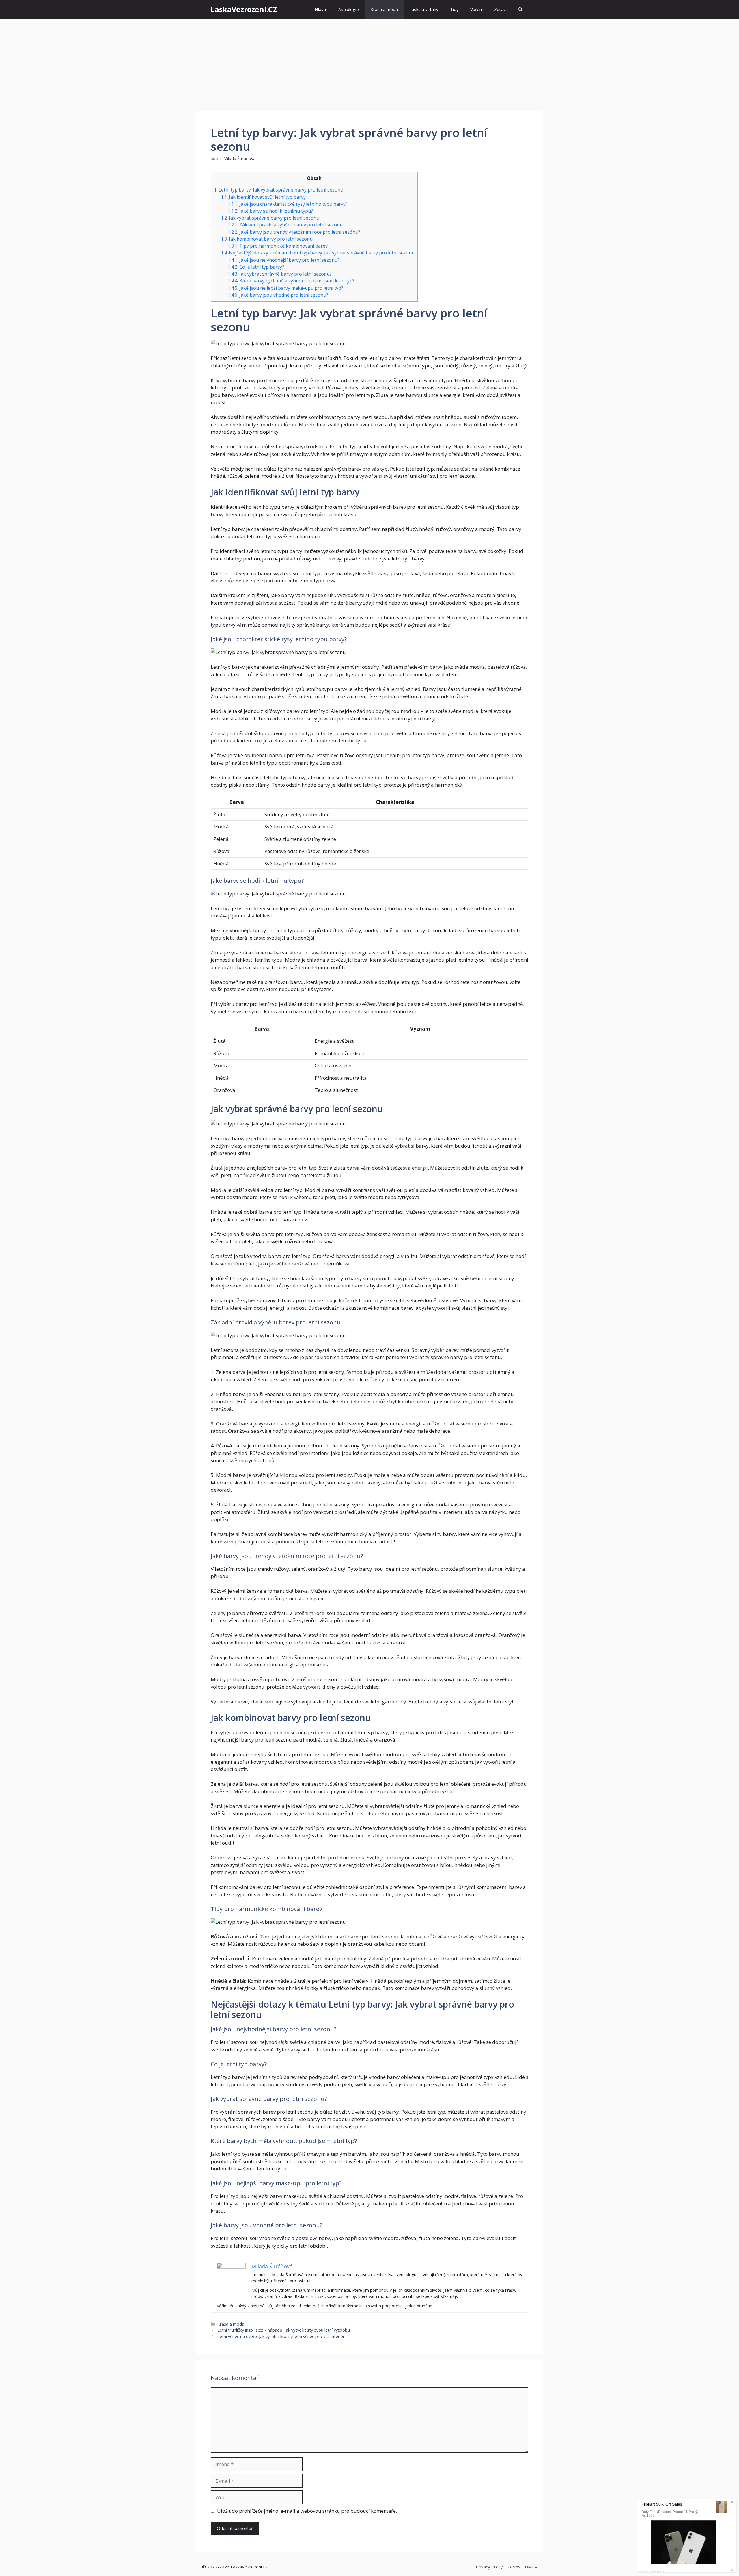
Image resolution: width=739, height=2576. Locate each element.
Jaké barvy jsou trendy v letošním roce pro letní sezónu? (294, 232)
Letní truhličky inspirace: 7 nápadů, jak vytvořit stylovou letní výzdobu (284, 2330)
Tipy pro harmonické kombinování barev (278, 246)
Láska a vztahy (424, 9)
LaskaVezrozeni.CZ (244, 9)
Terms (514, 2567)
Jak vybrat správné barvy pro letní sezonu (270, 218)
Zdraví (500, 9)
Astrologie (349, 9)
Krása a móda (384, 9)
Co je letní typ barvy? (256, 267)
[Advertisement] (369, 62)
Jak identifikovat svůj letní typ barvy (263, 197)
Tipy (454, 9)
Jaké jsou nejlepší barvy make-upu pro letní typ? (285, 288)
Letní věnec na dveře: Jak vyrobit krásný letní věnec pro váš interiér (281, 2336)
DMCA (531, 2567)
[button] (520, 9)
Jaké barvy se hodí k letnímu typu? (270, 211)
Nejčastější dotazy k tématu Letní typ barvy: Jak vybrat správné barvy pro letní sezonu (318, 253)
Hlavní (321, 9)
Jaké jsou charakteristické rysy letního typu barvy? (288, 204)
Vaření (476, 9)
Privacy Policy (489, 2567)
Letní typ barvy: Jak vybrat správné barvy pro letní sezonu (279, 190)
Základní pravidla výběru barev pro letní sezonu (285, 225)
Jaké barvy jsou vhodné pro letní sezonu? (278, 295)
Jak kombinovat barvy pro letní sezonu (267, 239)
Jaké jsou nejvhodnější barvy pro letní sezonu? (284, 260)
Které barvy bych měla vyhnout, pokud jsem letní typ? (291, 281)
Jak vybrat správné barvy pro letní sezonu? (280, 274)
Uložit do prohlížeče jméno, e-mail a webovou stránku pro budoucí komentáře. (307, 2511)
